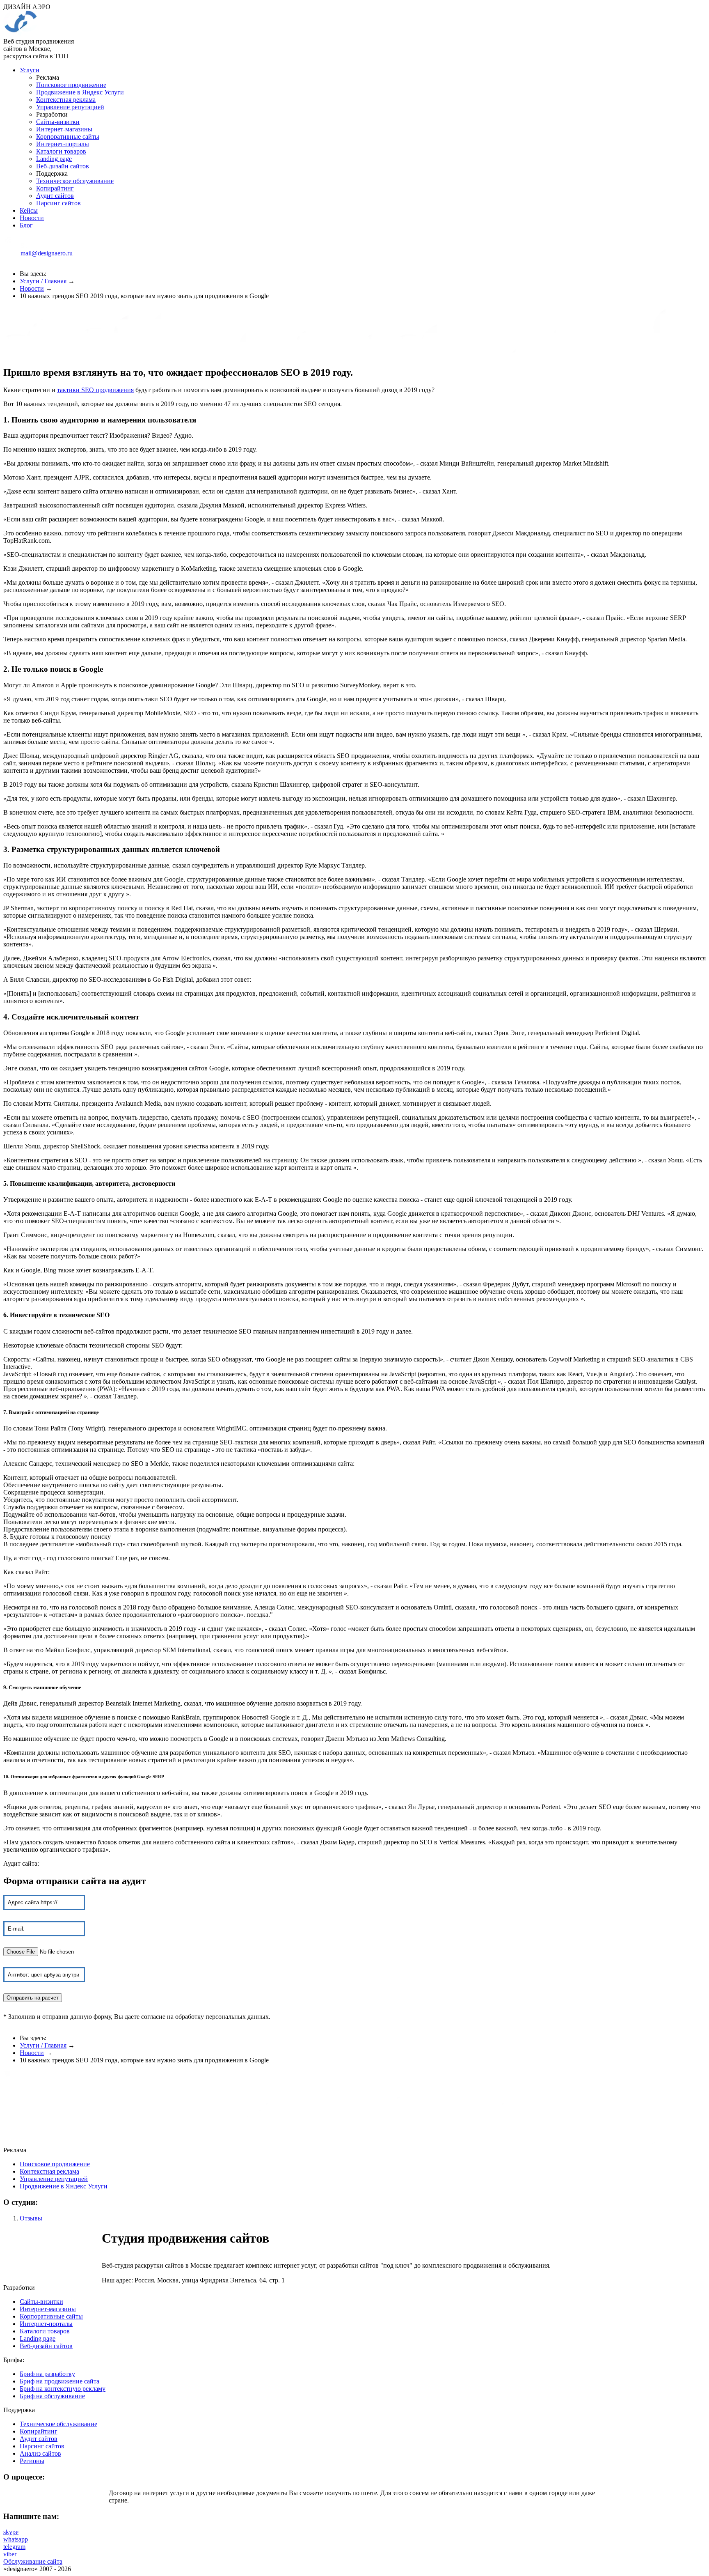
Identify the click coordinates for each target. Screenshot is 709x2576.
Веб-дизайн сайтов (63, 166)
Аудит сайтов (55, 196)
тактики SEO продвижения (95, 390)
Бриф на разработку (47, 2374)
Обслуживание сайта (33, 2561)
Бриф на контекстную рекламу (63, 2389)
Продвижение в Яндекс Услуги (80, 92)
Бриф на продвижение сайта (59, 2381)
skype (11, 2532)
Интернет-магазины (64, 129)
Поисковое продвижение (71, 85)
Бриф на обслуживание (52, 2396)
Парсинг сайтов (58, 203)
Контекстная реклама (66, 100)
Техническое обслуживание (75, 181)
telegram (14, 2547)
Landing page (54, 159)
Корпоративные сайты (68, 137)
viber (10, 2554)
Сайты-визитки (58, 122)
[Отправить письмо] (12, 258)
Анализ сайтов (40, 2453)
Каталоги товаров (61, 151)
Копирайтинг (55, 188)
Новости (32, 218)
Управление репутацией (70, 107)
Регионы (32, 2461)
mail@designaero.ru (47, 253)
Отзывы (31, 2218)
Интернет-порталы (63, 144)
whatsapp (16, 2539)
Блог (26, 225)
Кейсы (29, 210)
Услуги (30, 70)
